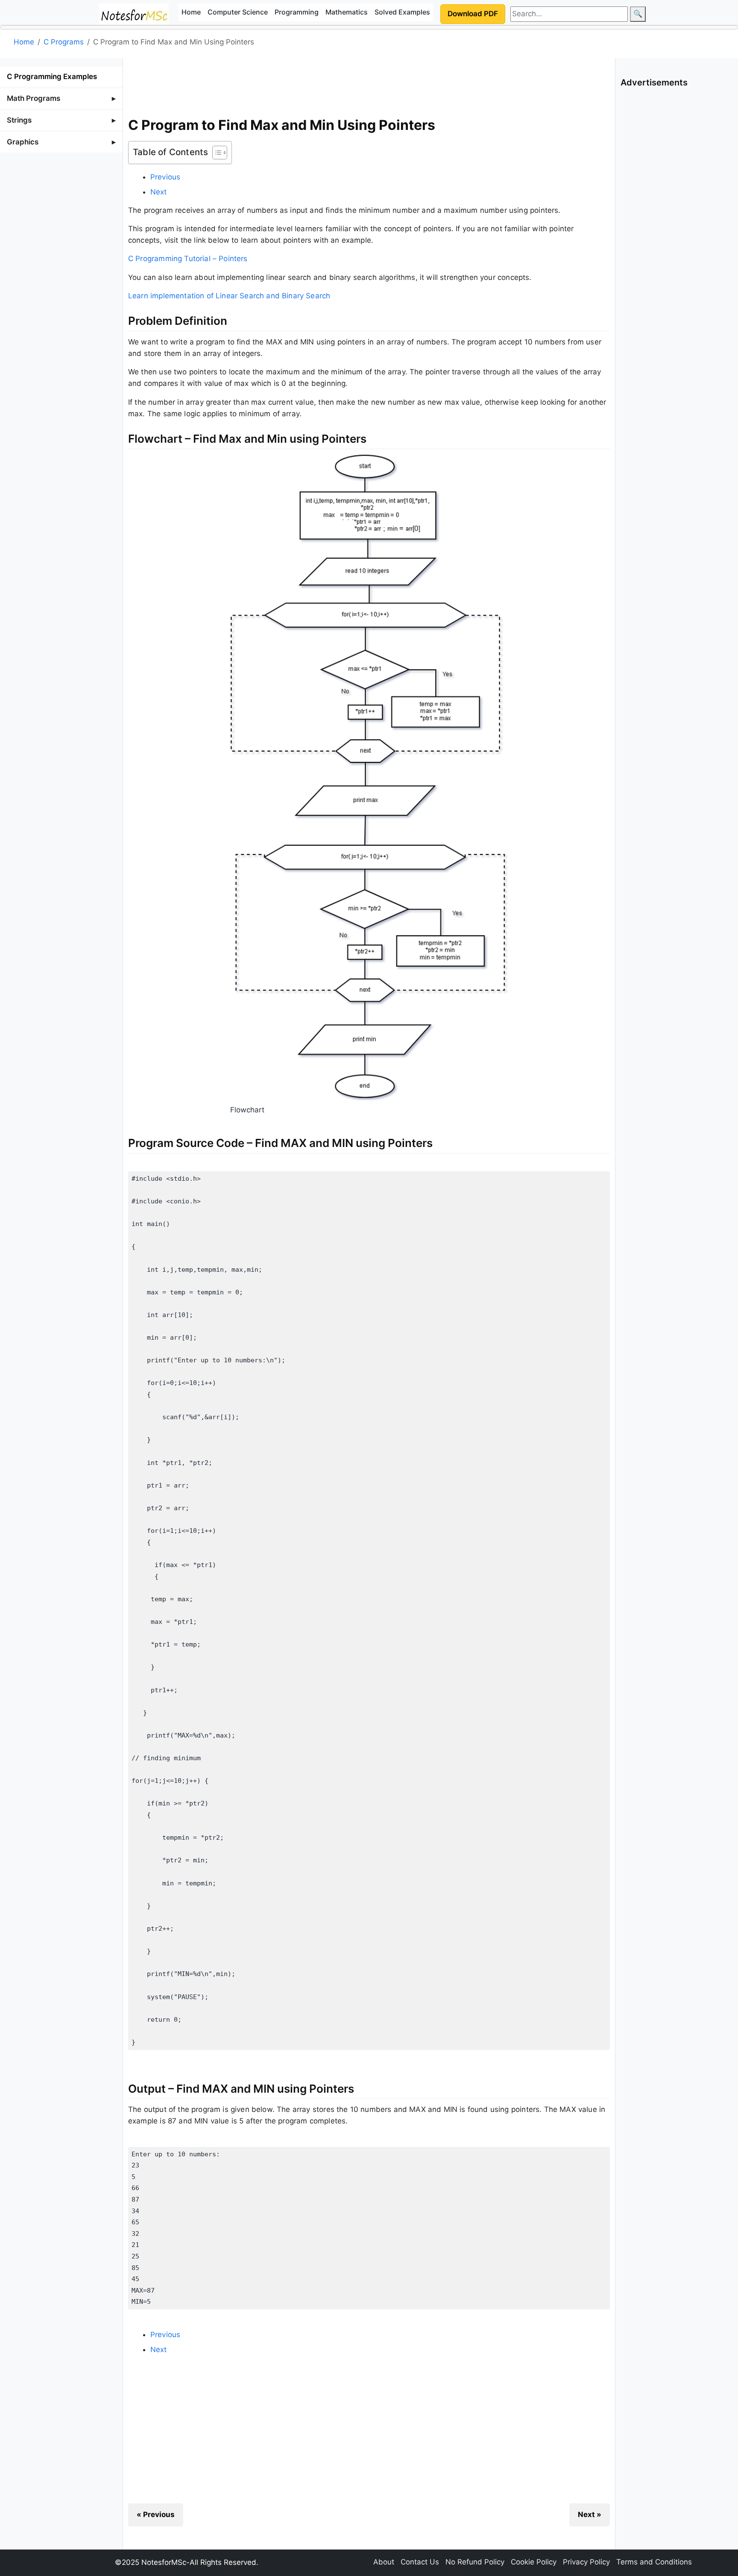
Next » (590, 2514)
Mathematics (347, 12)
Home (191, 12)
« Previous (156, 2514)
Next (159, 192)
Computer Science (238, 12)
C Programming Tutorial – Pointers (188, 259)
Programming (297, 12)
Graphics (23, 142)
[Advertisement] (369, 85)
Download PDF (473, 14)
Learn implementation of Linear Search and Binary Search (229, 296)
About (384, 2562)
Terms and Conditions (654, 2562)
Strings (19, 120)
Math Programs (34, 98)
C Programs (64, 42)
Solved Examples (402, 12)
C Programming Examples (52, 76)
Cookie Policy (534, 2562)
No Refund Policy (475, 2562)
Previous (165, 177)
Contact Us (420, 2562)
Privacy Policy (586, 2562)
